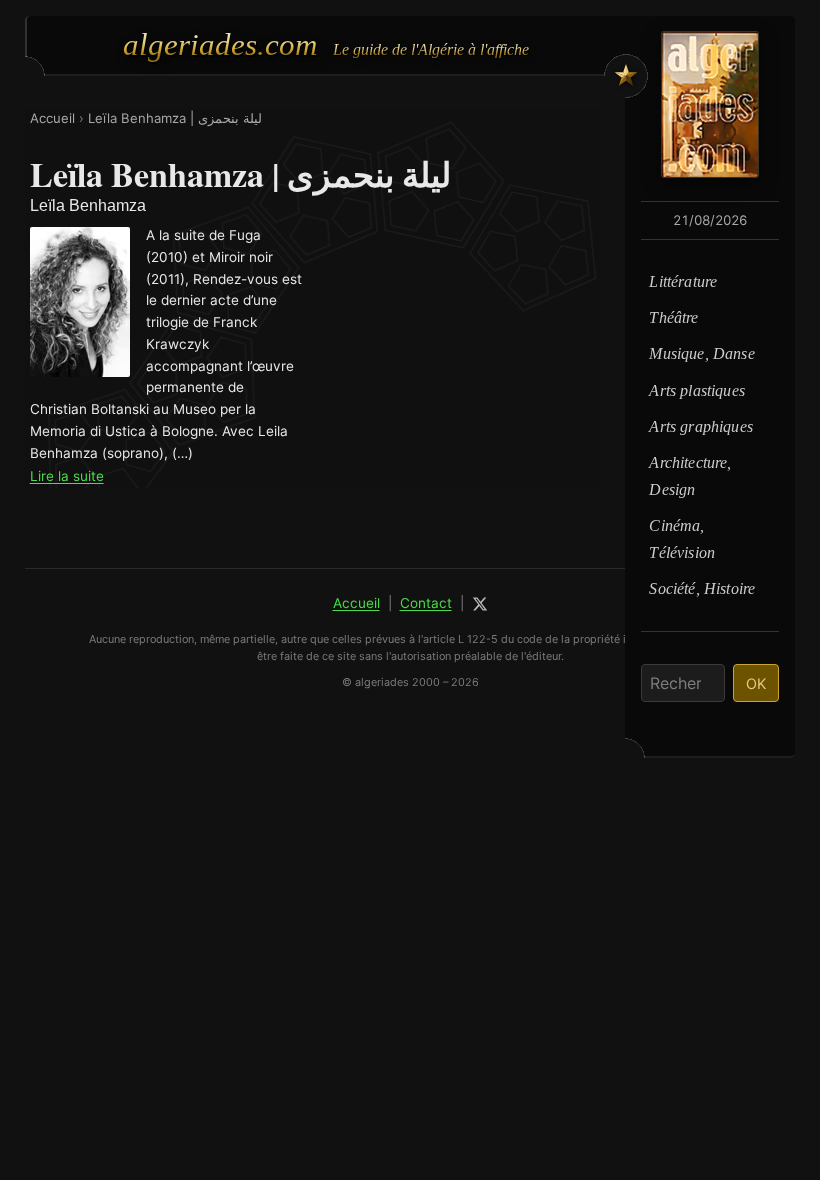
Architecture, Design (690, 475)
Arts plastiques (696, 390)
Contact (426, 603)
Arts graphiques (700, 426)
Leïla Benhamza (88, 205)
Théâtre (673, 317)
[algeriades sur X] (480, 604)
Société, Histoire (702, 588)
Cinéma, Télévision (682, 538)
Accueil (52, 118)
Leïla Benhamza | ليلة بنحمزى (175, 118)
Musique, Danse (701, 353)
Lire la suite (67, 476)
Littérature (683, 281)
